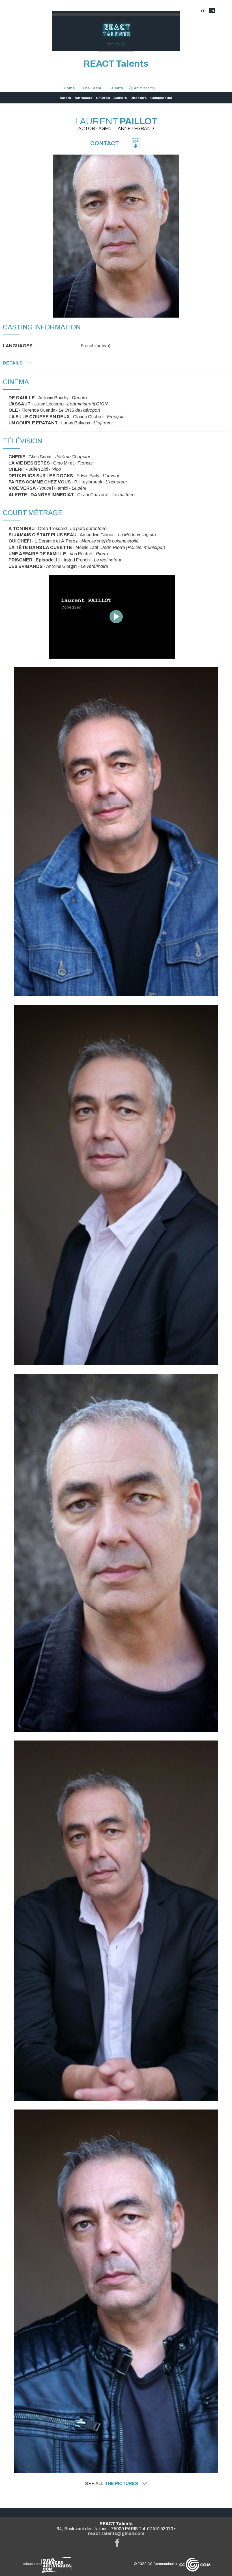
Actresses (83, 98)
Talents (116, 88)
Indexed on (31, 2564)
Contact (105, 143)
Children (103, 98)
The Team (92, 88)
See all (112, 2484)
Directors (138, 98)
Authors (120, 98)
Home (69, 88)
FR (203, 11)
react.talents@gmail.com (116, 2533)
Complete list (161, 98)
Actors (65, 98)
